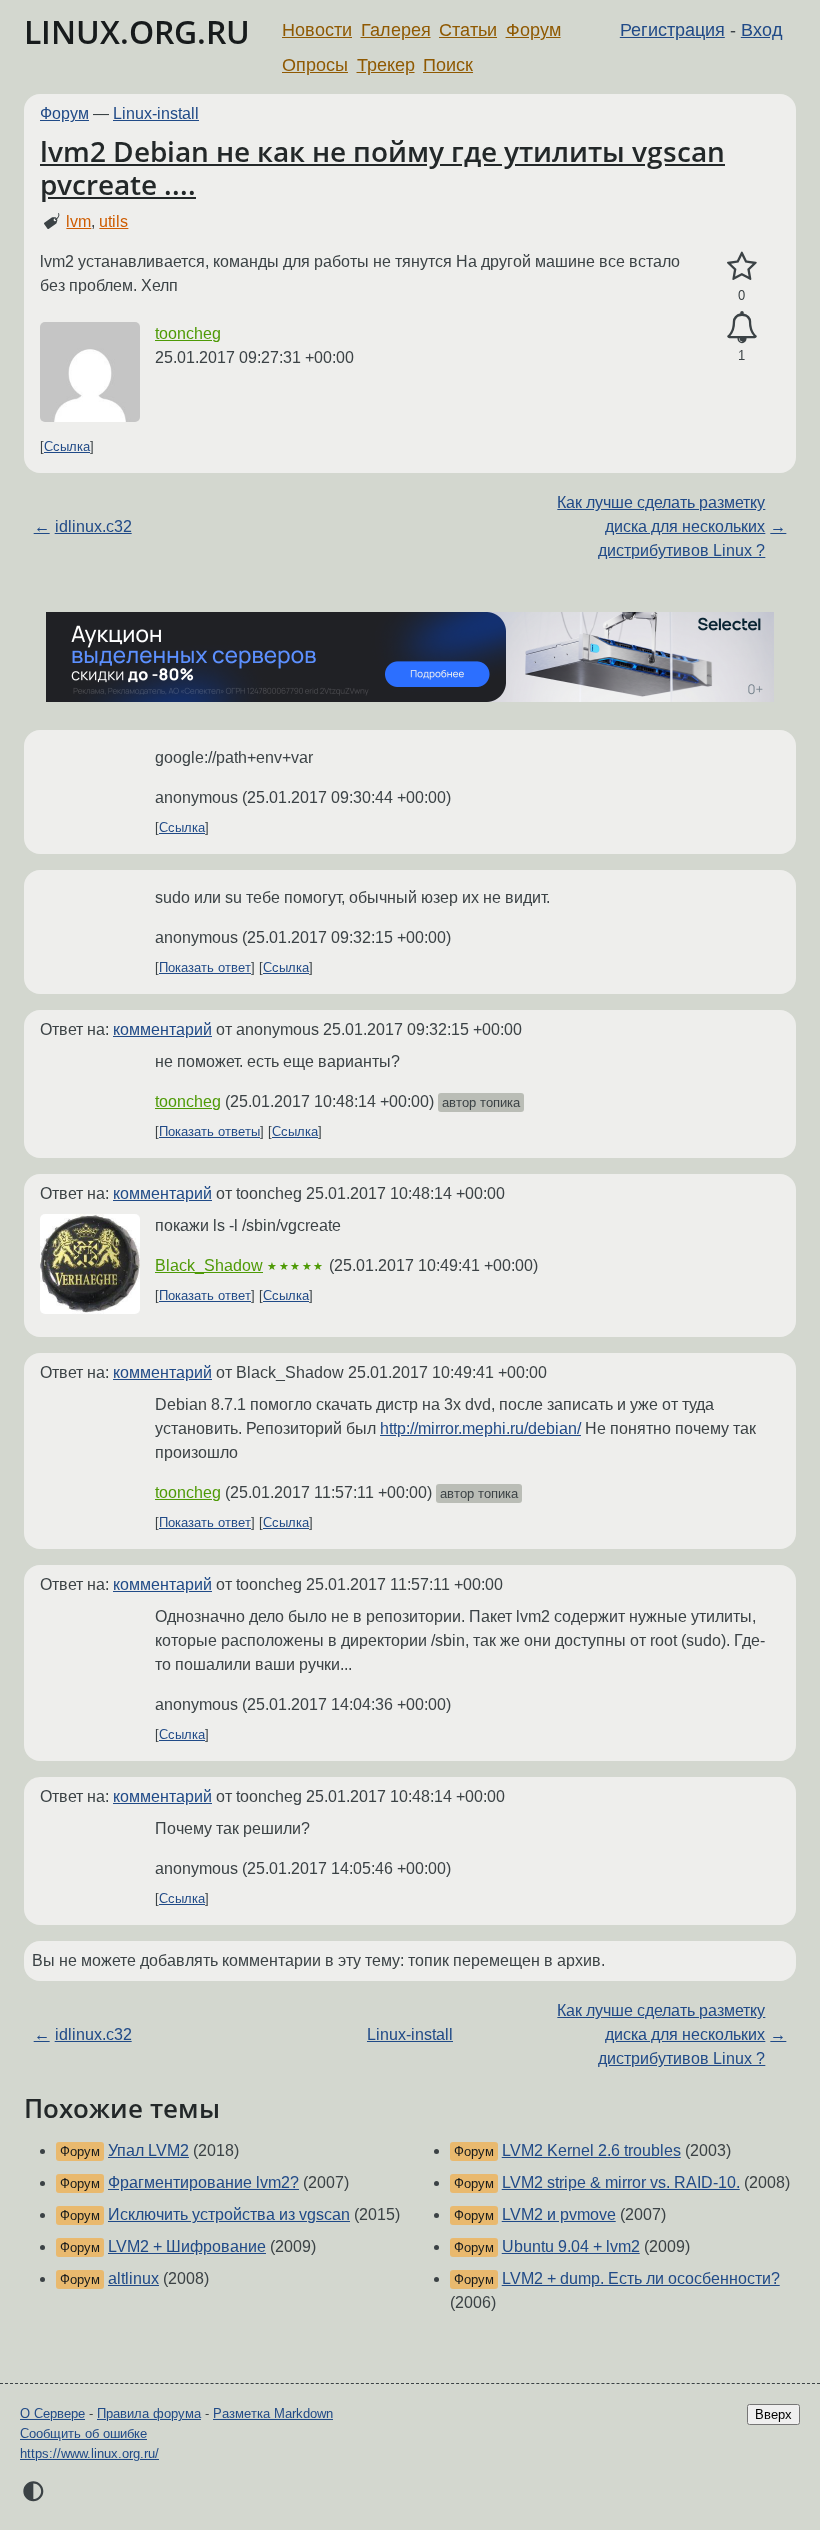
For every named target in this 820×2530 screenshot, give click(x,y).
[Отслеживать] (741, 328)
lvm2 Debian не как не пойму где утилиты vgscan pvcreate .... (382, 168)
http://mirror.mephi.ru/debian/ (480, 1428)
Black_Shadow (209, 1265)
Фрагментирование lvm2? (203, 2182)
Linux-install (156, 113)
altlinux (133, 2278)
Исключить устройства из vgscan (229, 2214)
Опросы (315, 65)
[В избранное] (741, 267)
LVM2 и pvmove (559, 2214)
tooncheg (188, 333)
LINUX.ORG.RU (137, 31)
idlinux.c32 (93, 526)
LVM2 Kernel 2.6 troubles (591, 2150)
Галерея (396, 30)
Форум (533, 30)
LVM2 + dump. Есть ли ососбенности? (641, 2278)
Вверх (773, 2414)
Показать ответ (205, 967)
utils (113, 221)
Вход (762, 30)
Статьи (468, 30)
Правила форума (149, 2413)
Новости (317, 30)
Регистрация (672, 30)
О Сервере (52, 2413)
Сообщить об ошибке (83, 2433)
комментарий (162, 1029)
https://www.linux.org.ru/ (89, 2453)
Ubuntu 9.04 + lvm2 (571, 2246)
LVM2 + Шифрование (187, 2246)
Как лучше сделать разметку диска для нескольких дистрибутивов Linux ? (661, 526)
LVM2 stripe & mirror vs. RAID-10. (621, 2182)
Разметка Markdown (273, 2413)
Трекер (386, 65)
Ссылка (67, 446)
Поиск (448, 65)
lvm (78, 221)
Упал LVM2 (148, 2150)
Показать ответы (209, 1131)
